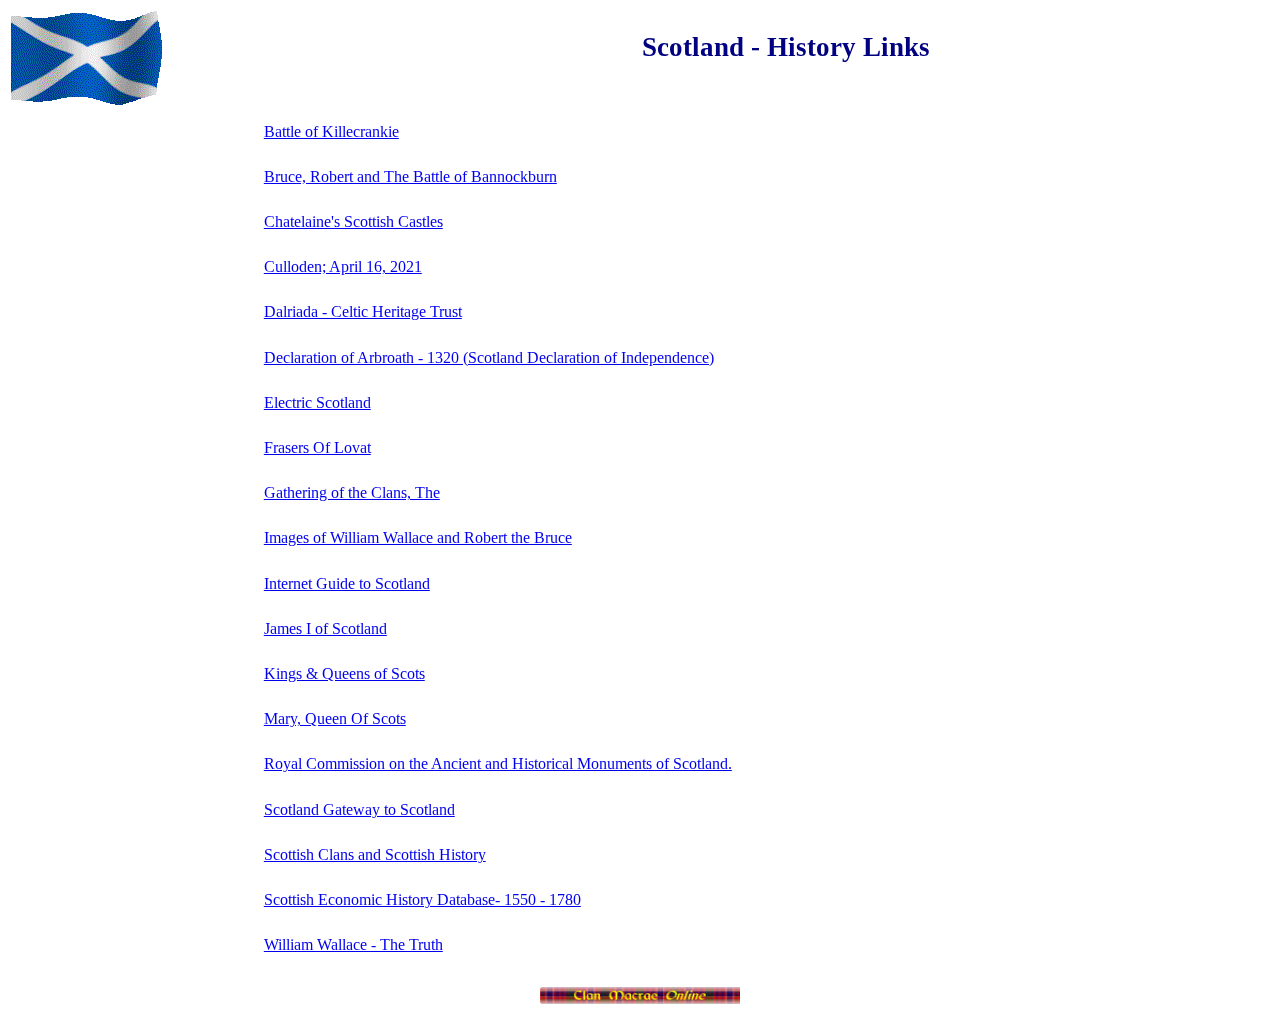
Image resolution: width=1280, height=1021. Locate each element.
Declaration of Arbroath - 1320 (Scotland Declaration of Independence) (489, 357)
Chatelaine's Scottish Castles (353, 221)
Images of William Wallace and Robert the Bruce (418, 537)
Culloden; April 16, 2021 (343, 266)
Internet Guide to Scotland (347, 583)
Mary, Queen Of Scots (335, 718)
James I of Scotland (325, 628)
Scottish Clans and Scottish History (375, 854)
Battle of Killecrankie (331, 131)
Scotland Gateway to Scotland (359, 809)
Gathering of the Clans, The (352, 492)
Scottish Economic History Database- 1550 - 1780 (422, 899)
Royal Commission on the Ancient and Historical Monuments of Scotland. (498, 763)
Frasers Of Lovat (317, 447)
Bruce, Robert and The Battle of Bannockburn (410, 176)
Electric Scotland (317, 402)
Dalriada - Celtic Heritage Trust (363, 311)
